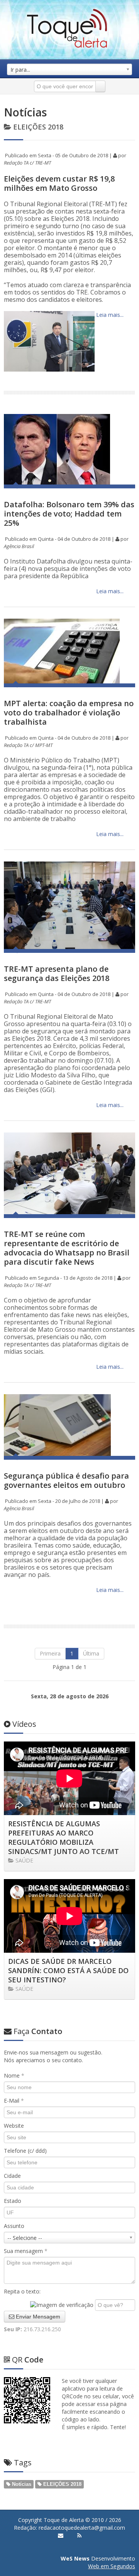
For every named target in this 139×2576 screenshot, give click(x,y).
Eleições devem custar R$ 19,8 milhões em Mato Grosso (59, 183)
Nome (14, 2075)
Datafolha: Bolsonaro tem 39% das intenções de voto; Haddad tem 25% (69, 514)
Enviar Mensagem (37, 2317)
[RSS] (79, 2536)
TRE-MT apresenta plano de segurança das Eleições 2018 (57, 973)
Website (14, 2126)
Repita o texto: (22, 2291)
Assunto (14, 2226)
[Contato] (61, 2536)
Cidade (12, 2176)
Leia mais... (109, 315)
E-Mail (14, 2101)
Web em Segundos (112, 2566)
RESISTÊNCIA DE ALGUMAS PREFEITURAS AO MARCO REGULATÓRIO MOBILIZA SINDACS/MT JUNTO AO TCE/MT (64, 1837)
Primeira (50, 1653)
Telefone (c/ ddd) (25, 2151)
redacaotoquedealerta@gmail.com (82, 2528)
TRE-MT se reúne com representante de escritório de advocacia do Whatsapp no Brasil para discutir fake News (67, 1248)
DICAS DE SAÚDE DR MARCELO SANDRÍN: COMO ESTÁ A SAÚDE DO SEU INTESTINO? (68, 1970)
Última (91, 1653)
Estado (13, 2201)
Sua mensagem (26, 2251)
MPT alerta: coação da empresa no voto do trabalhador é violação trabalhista (69, 713)
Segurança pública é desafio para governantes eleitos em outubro (66, 1480)
